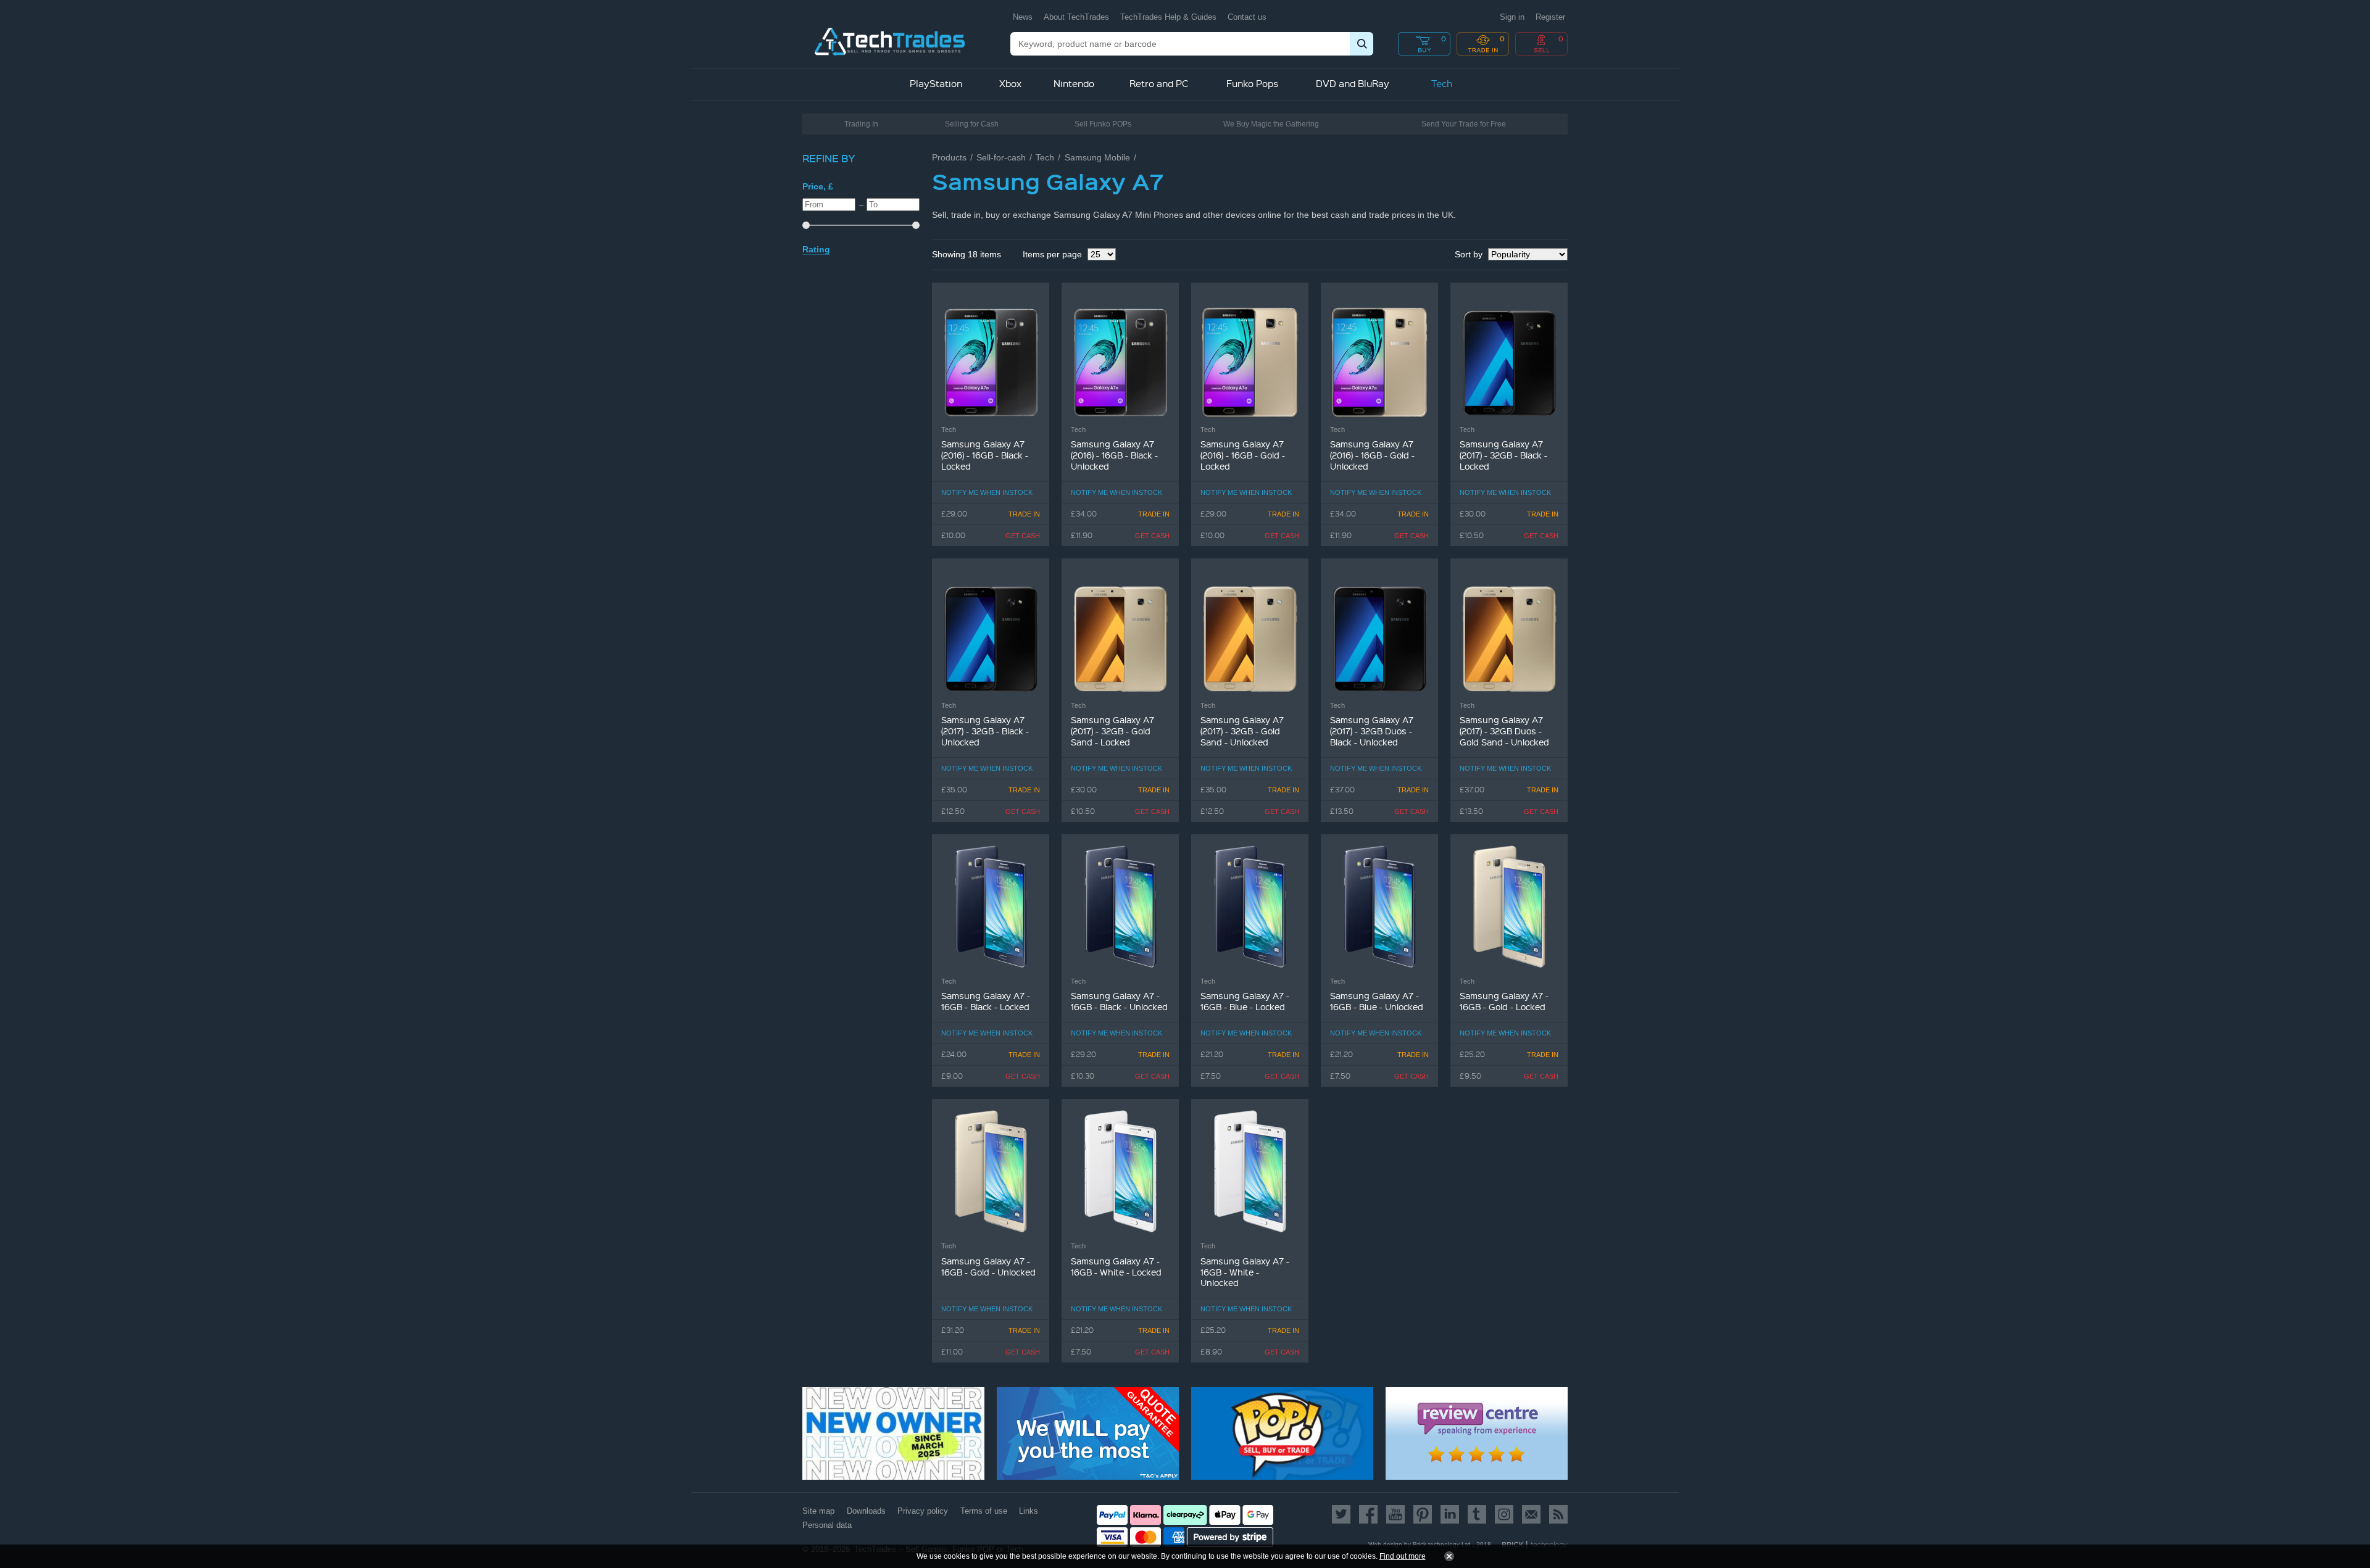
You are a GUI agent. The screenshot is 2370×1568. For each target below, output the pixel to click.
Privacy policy (923, 1511)
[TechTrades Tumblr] (1477, 1514)
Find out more (1403, 1556)
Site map (818, 1511)
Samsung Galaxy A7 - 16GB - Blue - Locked (1245, 1001)
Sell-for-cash (1001, 157)
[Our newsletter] (1531, 1514)
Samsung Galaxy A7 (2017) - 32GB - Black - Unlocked (985, 731)
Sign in (1512, 17)
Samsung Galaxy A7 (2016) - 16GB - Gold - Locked (1243, 455)
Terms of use (984, 1511)
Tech (1045, 157)
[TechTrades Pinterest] (1423, 1514)
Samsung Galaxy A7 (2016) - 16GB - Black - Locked (985, 455)
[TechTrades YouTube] (1395, 1514)
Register (1550, 17)
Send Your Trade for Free (1464, 124)
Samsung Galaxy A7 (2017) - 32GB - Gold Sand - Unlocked (1242, 731)
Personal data (827, 1525)
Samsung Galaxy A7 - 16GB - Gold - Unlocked (988, 1267)
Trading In (861, 124)
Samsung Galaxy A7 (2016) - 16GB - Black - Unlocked (1114, 455)
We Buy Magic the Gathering (1271, 124)
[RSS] (1556, 1514)
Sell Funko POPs (1103, 124)
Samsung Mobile (1097, 157)
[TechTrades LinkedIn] (1450, 1514)
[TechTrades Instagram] (1504, 1514)
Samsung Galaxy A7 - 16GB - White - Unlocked (1245, 1272)
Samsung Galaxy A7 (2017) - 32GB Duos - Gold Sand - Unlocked (1504, 731)
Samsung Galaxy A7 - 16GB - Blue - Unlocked (1377, 1001)
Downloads (866, 1511)
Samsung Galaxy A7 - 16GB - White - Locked (1116, 1267)
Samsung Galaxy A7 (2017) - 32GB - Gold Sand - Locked (1112, 731)
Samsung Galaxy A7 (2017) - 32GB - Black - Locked (1503, 455)
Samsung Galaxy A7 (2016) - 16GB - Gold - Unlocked (1372, 455)
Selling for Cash (972, 124)
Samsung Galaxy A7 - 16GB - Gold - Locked (1504, 1001)
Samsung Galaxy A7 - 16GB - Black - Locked (986, 1001)
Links (1029, 1511)
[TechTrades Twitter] (1343, 1514)
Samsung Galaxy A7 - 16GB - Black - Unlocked (1119, 1001)
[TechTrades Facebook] (1368, 1514)
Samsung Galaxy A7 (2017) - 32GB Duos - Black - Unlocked (1372, 731)
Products (949, 157)
